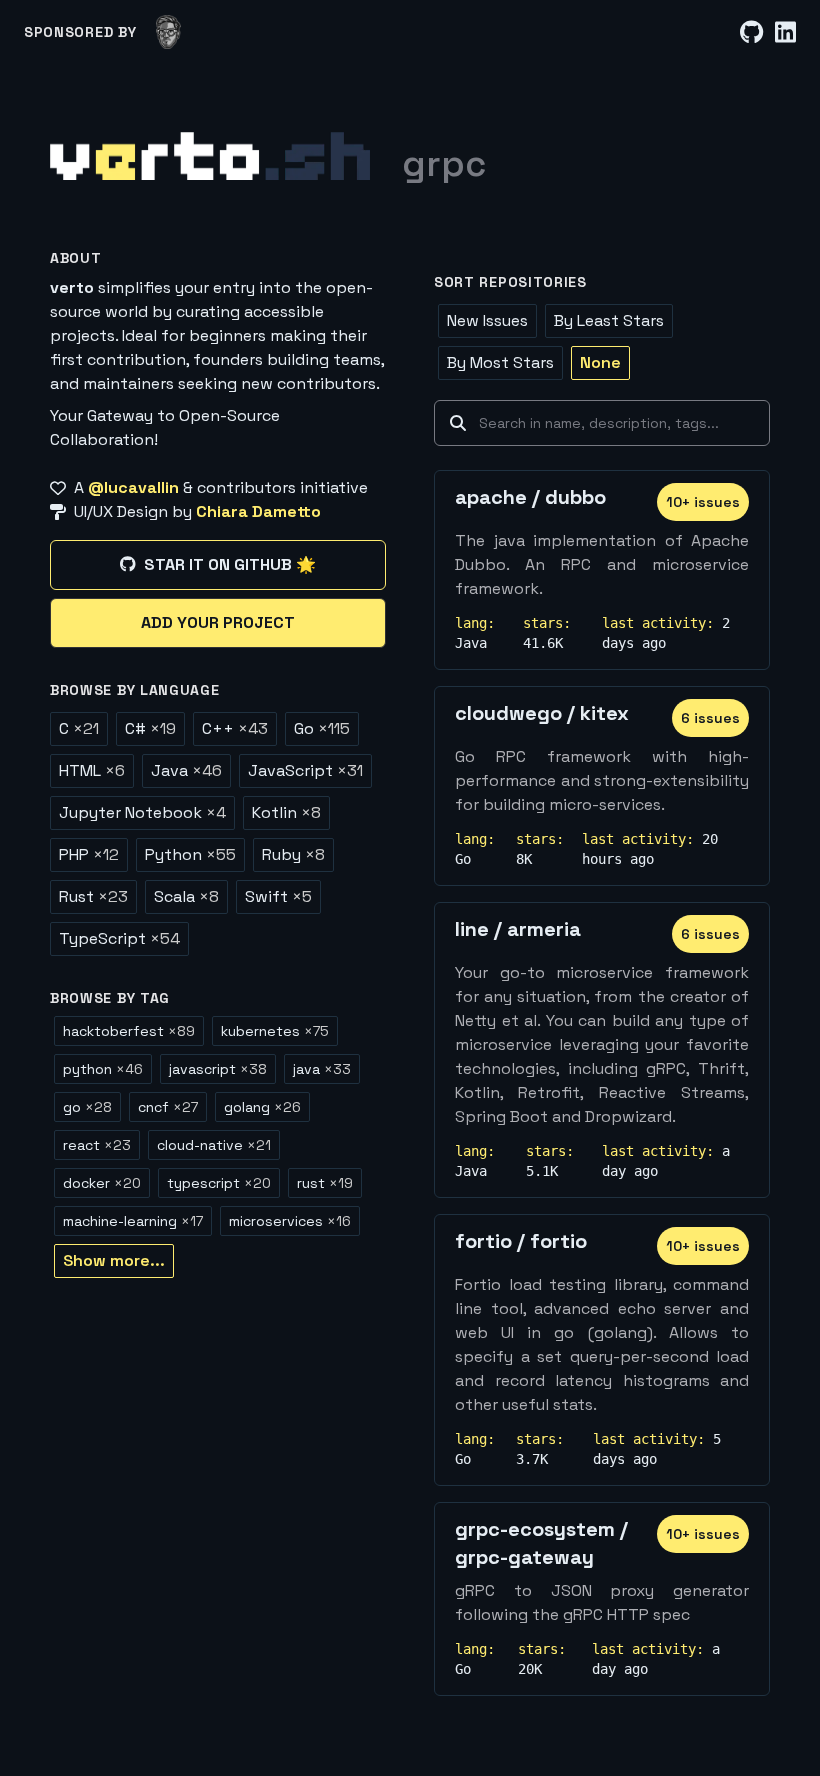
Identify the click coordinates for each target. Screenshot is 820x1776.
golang (262, 1107)
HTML (92, 770)
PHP (89, 854)
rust (325, 1183)
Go (322, 728)
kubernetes (275, 1031)
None (600, 362)
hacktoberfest (129, 1031)
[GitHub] (751, 32)
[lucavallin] (168, 32)
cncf (168, 1107)
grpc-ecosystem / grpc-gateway (541, 1543)
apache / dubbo (530, 497)
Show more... (114, 1260)
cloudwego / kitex (542, 713)
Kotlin (286, 812)
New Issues (487, 320)
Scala (186, 896)
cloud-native (214, 1145)
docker (102, 1183)
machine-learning (133, 1221)
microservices (290, 1221)
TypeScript (119, 938)
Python (190, 854)
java (322, 1069)
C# (150, 728)
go (87, 1107)
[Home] (210, 156)
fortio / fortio (521, 1241)
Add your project (218, 622)
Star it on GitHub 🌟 (230, 564)
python (103, 1069)
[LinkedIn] (785, 32)
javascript (218, 1069)
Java (186, 770)
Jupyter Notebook (142, 812)
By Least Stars (609, 320)
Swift (278, 896)
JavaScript (305, 770)
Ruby (293, 854)
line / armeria (518, 929)
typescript (219, 1183)
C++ (235, 728)
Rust (93, 896)
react (97, 1145)
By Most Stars (500, 362)
